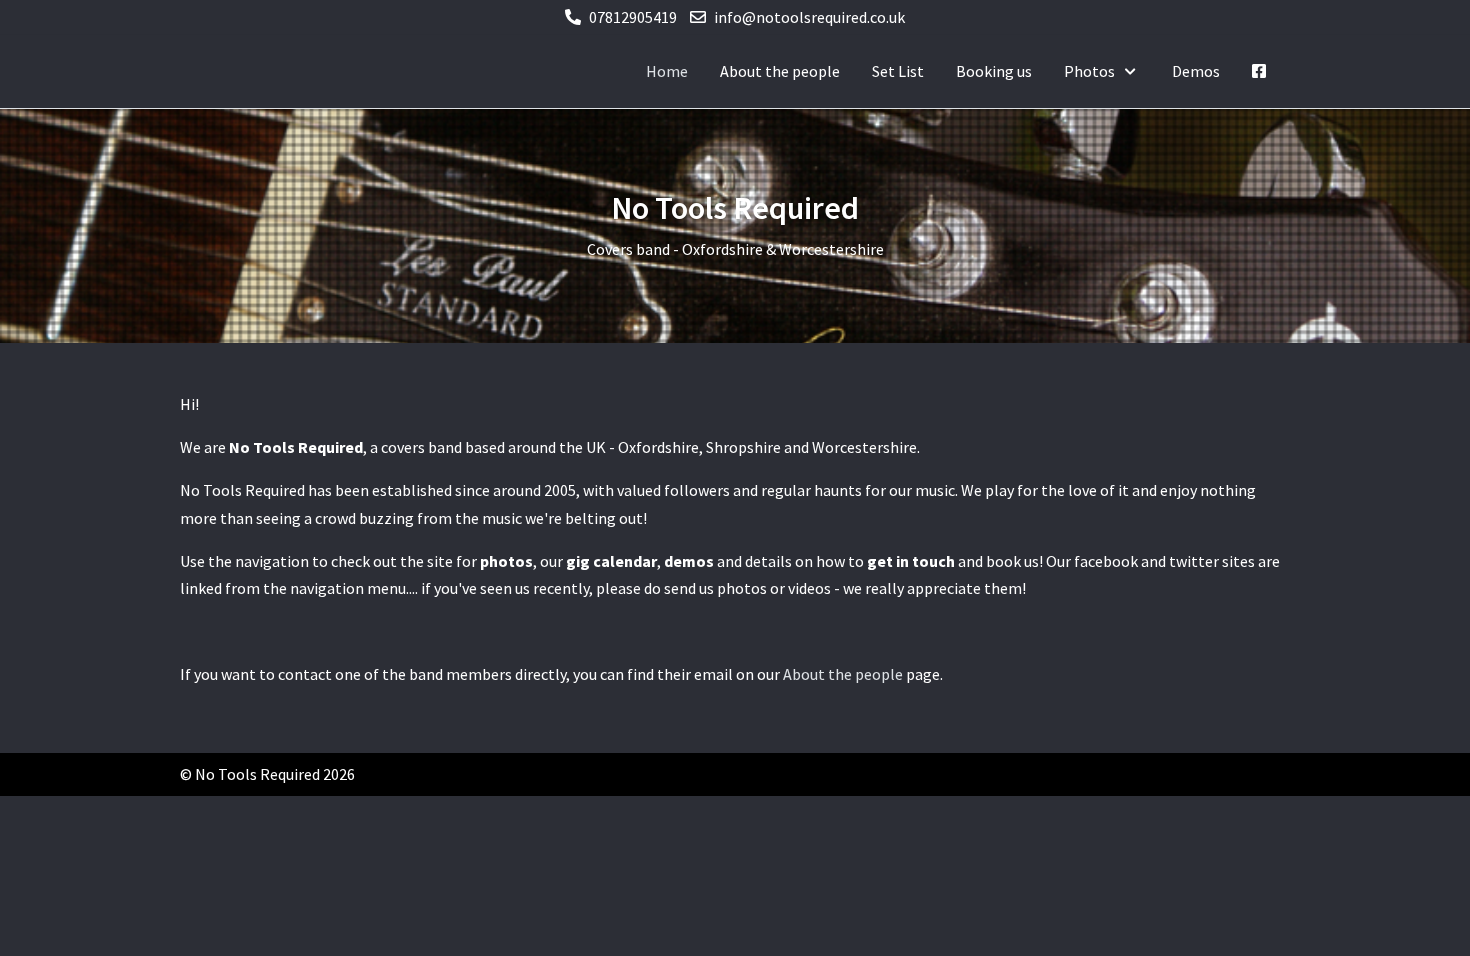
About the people (843, 674)
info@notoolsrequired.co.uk (809, 17)
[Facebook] (1259, 71)
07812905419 (633, 17)
